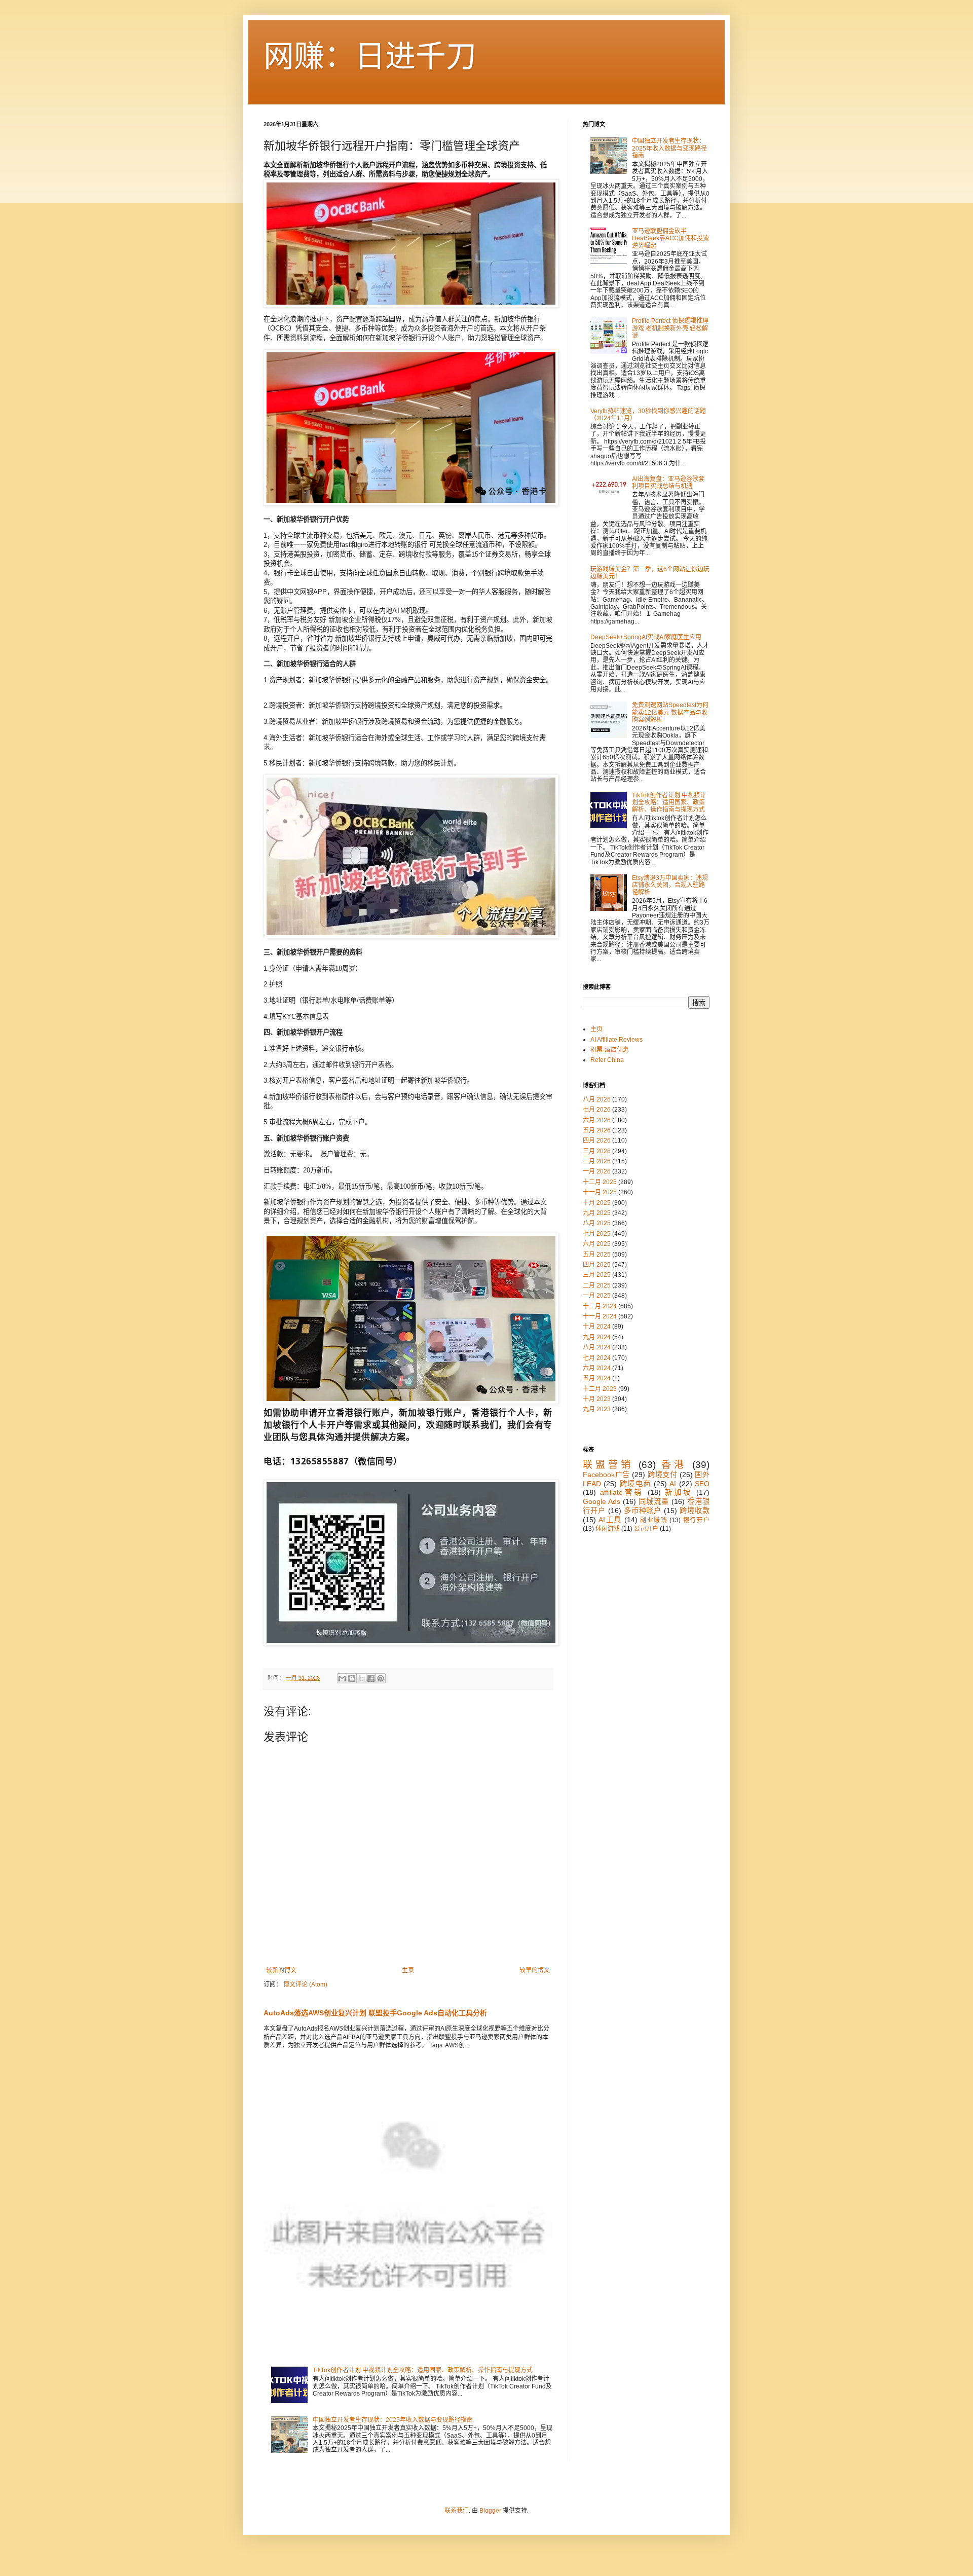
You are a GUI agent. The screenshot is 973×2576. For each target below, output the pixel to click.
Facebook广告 (606, 1475)
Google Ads (602, 1501)
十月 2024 (597, 1327)
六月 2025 (597, 1244)
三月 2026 (597, 1151)
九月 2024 (597, 1337)
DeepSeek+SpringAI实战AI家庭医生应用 (646, 637)
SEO (702, 1484)
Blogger (490, 2511)
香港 (674, 1465)
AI (673, 1484)
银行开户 (696, 1520)
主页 (408, 1970)
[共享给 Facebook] (371, 1678)
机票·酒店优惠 (610, 1050)
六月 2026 (597, 1120)
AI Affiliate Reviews (616, 1040)
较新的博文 (281, 1970)
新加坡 (679, 1492)
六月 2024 (597, 1368)
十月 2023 (597, 1399)
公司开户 (646, 1529)
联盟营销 (608, 1465)
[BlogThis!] (352, 1678)
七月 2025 (597, 1234)
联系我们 (457, 2511)
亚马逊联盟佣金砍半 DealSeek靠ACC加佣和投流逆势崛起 (670, 238)
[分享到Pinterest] (381, 1678)
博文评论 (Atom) (305, 1984)
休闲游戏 (608, 1529)
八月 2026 (597, 1099)
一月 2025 (597, 1296)
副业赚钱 (654, 1520)
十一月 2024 (600, 1316)
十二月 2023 (600, 1389)
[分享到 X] (361, 1678)
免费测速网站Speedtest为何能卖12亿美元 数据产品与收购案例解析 (670, 712)
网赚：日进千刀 (370, 57)
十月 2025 (597, 1203)
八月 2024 (597, 1347)
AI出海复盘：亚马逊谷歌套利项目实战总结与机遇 (668, 483)
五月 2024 (597, 1378)
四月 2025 (597, 1265)
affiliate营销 (622, 1492)
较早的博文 (535, 1970)
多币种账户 (643, 1511)
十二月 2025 (600, 1182)
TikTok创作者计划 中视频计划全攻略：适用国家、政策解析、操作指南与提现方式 (423, 2370)
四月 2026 (597, 1140)
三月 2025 (597, 1275)
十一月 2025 (600, 1192)
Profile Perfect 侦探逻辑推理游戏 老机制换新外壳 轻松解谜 (670, 328)
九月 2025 (597, 1213)
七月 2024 (597, 1358)
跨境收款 (695, 1511)
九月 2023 (597, 1409)
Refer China (607, 1060)
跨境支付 (662, 1475)
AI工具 (610, 1520)
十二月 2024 (600, 1306)
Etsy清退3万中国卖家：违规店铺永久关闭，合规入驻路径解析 (670, 885)
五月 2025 (597, 1255)
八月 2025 (597, 1223)
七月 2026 (597, 1110)
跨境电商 (635, 1484)
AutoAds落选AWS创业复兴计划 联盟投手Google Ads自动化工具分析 (375, 2013)
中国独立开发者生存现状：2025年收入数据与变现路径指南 (393, 2420)
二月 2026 (597, 1161)
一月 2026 (597, 1171)
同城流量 (654, 1501)
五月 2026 (597, 1130)
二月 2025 (597, 1285)
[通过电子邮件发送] (342, 1678)
